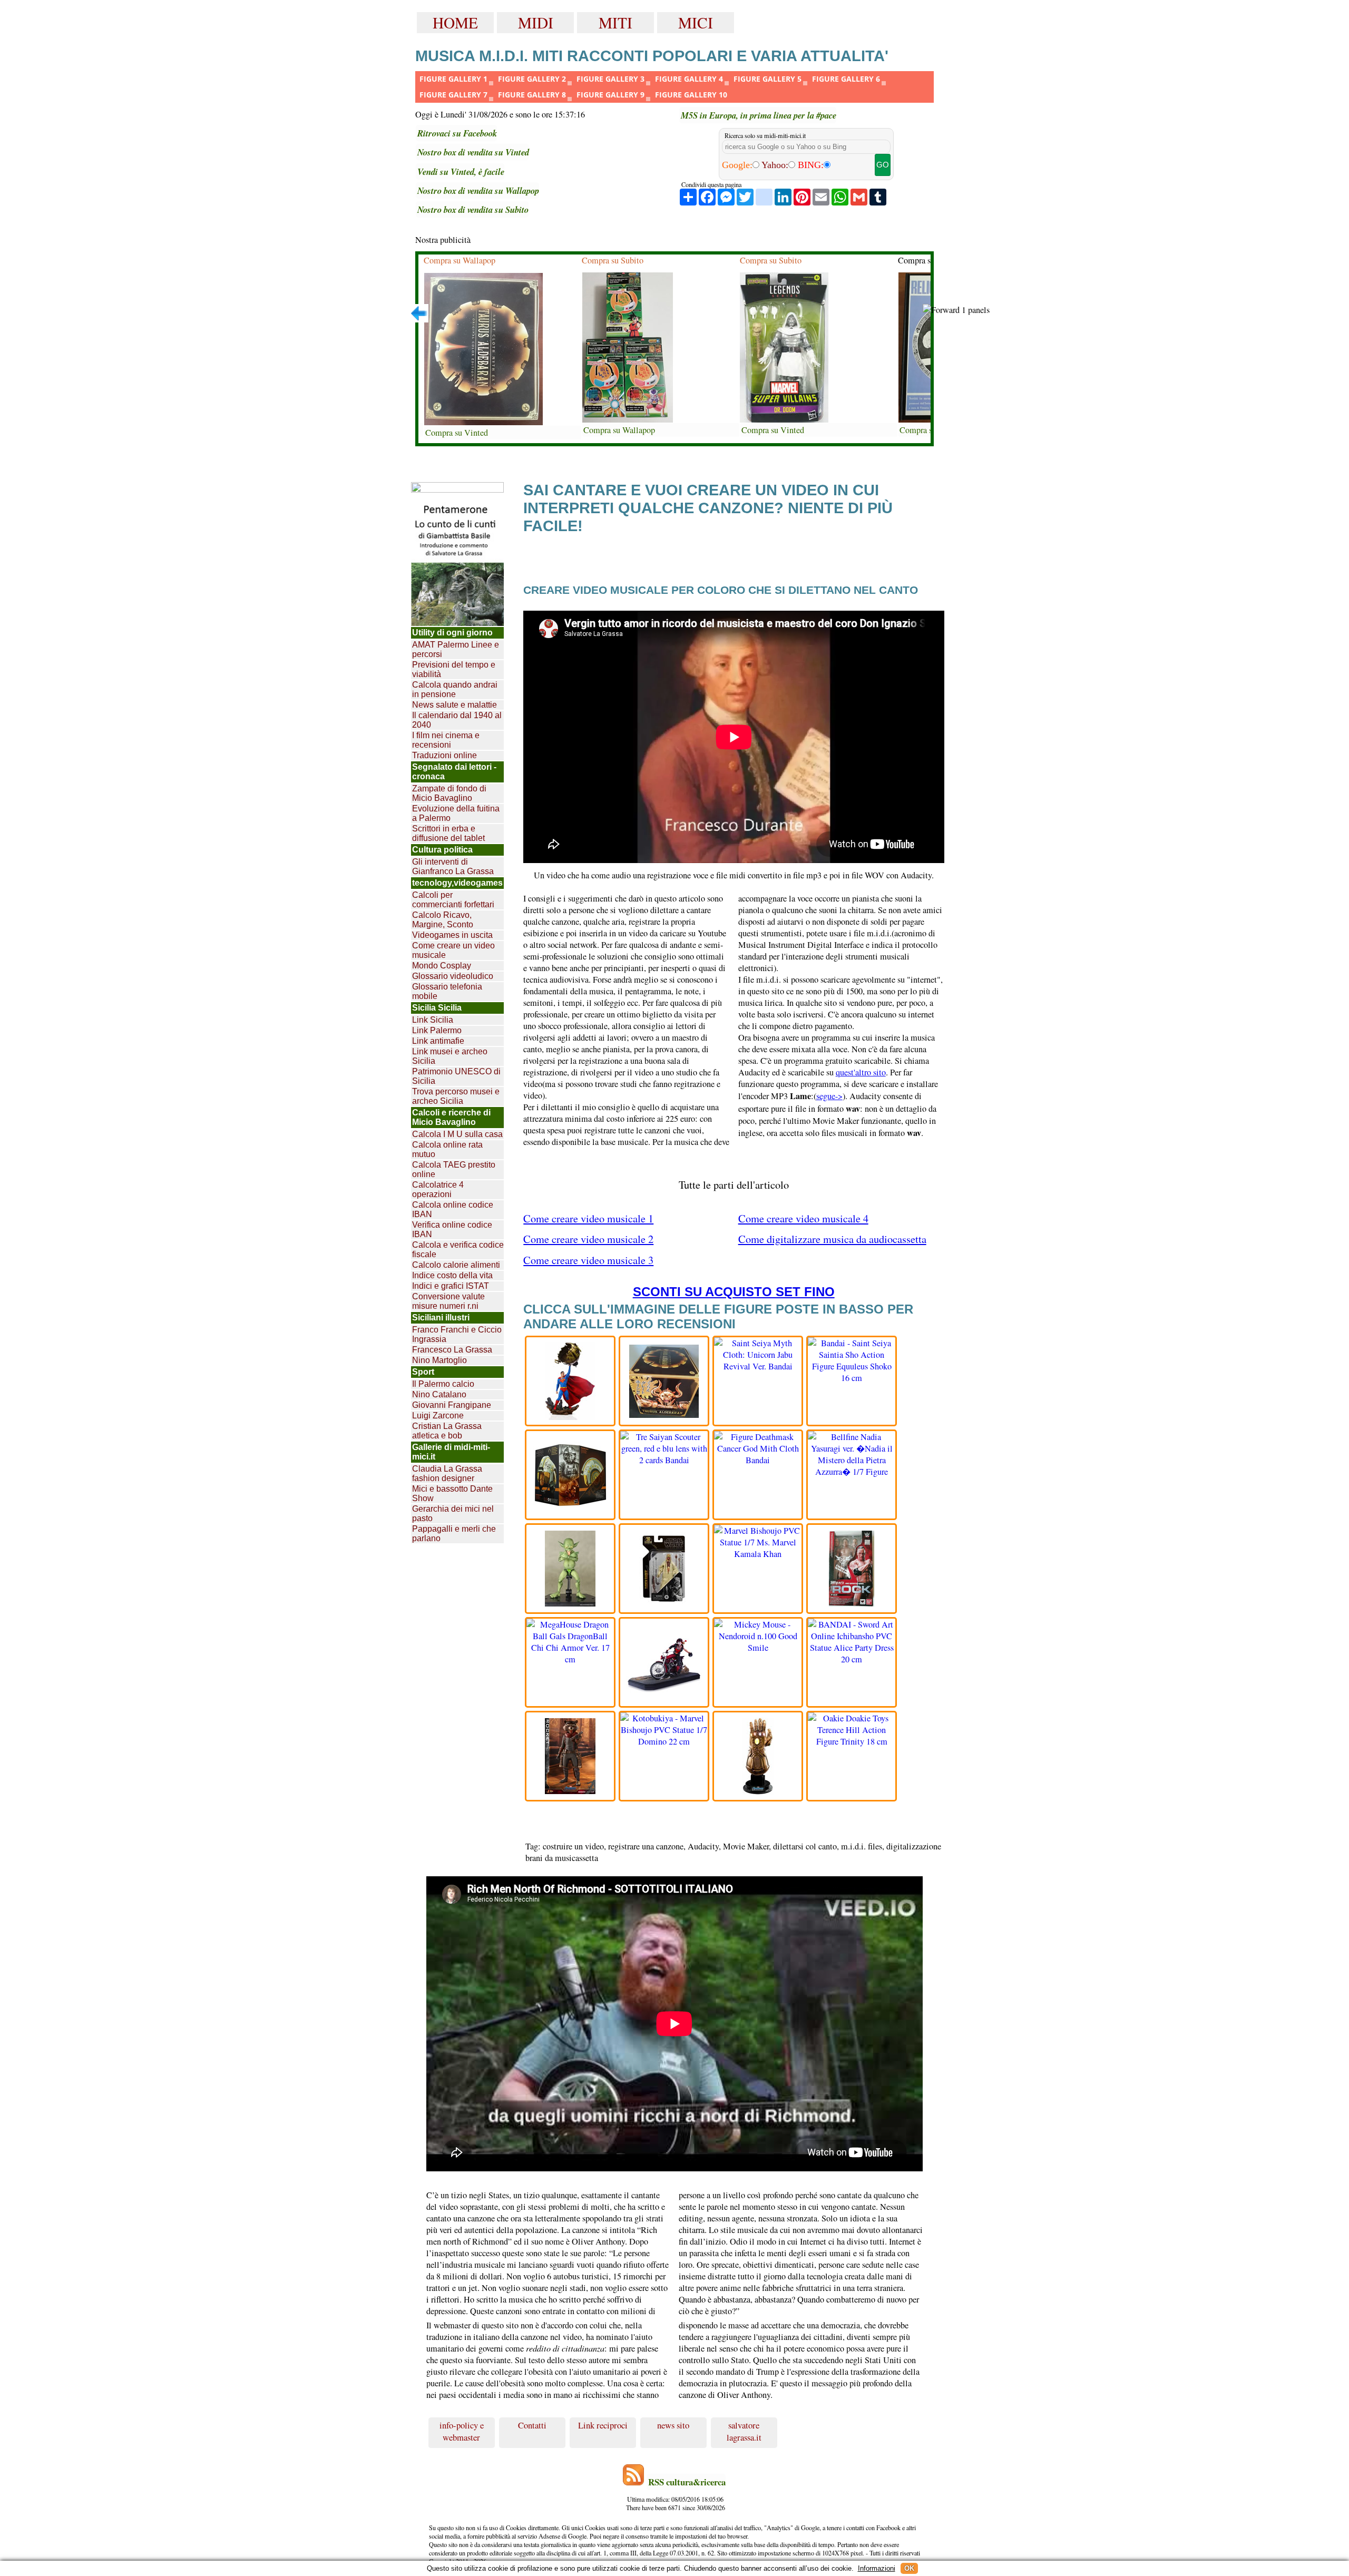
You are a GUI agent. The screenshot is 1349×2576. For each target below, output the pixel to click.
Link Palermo (437, 1030)
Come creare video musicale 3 (588, 1260)
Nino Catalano (439, 1394)
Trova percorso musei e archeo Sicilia (456, 1096)
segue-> (829, 1096)
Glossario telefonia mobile (447, 991)
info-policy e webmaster (462, 2431)
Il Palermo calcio (443, 1384)
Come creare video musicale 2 (588, 1239)
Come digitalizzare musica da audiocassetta (832, 1239)
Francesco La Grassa (452, 1350)
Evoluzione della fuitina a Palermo (456, 813)
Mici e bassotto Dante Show (452, 1493)
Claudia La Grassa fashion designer (447, 1473)
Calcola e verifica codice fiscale (458, 1250)
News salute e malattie (454, 705)
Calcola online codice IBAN (453, 1209)
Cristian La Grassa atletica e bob (447, 1431)
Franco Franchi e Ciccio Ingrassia (457, 1334)
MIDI (536, 22)
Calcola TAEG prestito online (454, 1169)
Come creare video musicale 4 (803, 1218)
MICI (696, 22)
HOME (455, 22)
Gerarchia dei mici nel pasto (453, 1514)
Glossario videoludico (453, 976)
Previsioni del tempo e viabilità (454, 669)
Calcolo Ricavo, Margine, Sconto (443, 920)
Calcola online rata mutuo (447, 1149)
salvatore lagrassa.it (744, 2431)
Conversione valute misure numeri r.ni (448, 1301)
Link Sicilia (433, 1020)
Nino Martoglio (439, 1360)
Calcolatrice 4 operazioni (438, 1189)
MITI (615, 22)
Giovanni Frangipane (452, 1405)
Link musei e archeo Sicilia (450, 1056)
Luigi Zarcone (438, 1416)
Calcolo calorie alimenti (456, 1265)
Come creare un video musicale (453, 950)
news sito (673, 2425)
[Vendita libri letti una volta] (457, 487)
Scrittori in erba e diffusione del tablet (448, 833)
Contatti (532, 2425)
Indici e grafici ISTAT (451, 1286)
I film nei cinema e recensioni (446, 740)
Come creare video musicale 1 (588, 1218)
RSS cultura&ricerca (687, 2482)
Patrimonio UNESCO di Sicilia (456, 1076)
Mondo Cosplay (442, 966)
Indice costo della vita (452, 1275)
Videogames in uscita (452, 935)
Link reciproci (603, 2425)
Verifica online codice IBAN (452, 1230)
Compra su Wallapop (460, 260)
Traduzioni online (444, 755)
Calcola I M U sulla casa (457, 1134)
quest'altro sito (861, 1072)
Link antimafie (438, 1041)
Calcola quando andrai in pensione (455, 689)
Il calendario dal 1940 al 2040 (457, 720)
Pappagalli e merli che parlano (454, 1534)
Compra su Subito (613, 260)
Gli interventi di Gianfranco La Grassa (453, 866)
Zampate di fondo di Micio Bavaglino (449, 793)
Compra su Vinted (457, 433)
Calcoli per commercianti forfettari (453, 900)
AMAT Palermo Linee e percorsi (456, 649)
